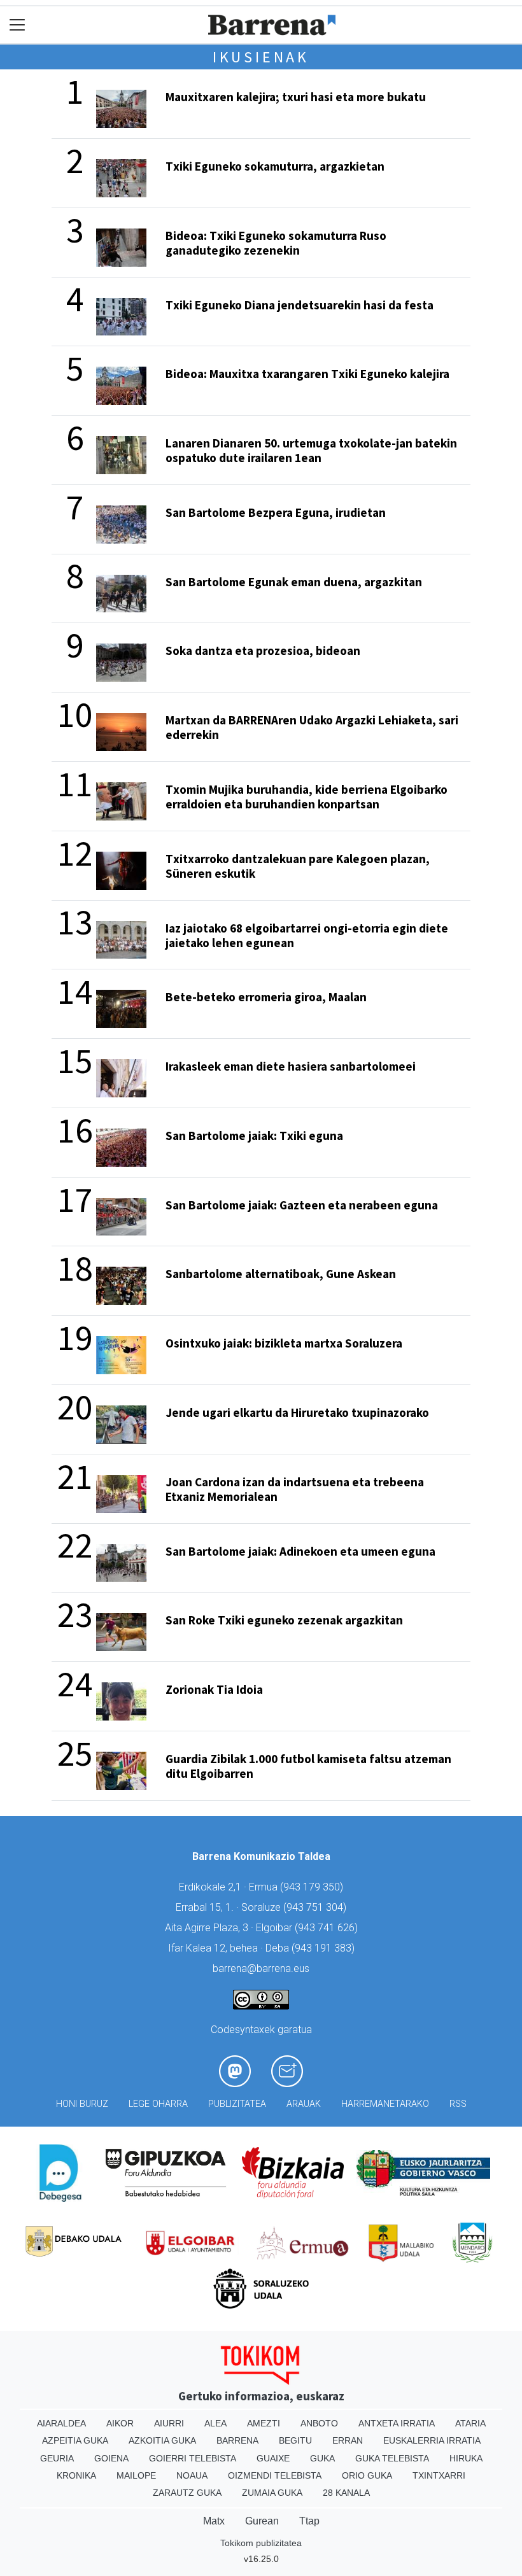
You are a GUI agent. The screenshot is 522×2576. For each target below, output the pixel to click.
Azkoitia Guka (162, 2440)
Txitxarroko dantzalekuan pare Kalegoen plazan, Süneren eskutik (298, 866)
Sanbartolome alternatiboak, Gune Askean (281, 1274)
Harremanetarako (385, 2104)
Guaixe (273, 2458)
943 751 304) (316, 1907)
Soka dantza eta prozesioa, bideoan (263, 651)
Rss (458, 2104)
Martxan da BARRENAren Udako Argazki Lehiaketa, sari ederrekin (312, 727)
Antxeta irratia (397, 2423)
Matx (214, 2521)
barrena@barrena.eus (261, 1968)
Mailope (136, 2475)
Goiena (111, 2458)
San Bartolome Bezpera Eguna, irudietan (276, 512)
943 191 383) (325, 1948)
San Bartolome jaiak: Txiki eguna (254, 1136)
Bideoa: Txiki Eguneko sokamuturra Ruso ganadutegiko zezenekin (276, 243)
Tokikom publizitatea (261, 2543)
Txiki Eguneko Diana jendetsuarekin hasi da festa (300, 305)
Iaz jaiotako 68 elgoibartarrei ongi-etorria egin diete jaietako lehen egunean (307, 935)
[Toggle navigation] (18, 25)
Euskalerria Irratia (432, 2440)
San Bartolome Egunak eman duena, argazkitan (294, 582)
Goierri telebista (193, 2458)
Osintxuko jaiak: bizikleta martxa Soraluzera (284, 1343)
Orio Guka (367, 2475)
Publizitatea (237, 2104)
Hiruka (466, 2458)
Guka (322, 2458)
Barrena (237, 2440)
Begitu (295, 2440)
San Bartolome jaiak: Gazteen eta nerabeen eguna (302, 1205)
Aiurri (169, 2423)
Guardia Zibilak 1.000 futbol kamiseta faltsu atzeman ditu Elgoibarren (308, 1766)
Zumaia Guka (272, 2493)
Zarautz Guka (187, 2493)
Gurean (262, 2521)
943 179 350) (313, 1887)
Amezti (264, 2423)
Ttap (309, 2521)
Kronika (76, 2475)
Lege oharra (158, 2104)
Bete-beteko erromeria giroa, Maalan (266, 997)
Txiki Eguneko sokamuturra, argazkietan (275, 166)
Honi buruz (82, 2104)
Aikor (120, 2423)
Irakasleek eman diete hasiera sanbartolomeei (291, 1066)
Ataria (470, 2423)
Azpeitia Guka (75, 2440)
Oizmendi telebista (275, 2475)
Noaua (192, 2475)
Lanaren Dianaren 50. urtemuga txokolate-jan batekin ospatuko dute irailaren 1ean (311, 450)
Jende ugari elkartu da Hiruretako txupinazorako (297, 1412)
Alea (215, 2423)
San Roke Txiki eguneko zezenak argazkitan (284, 1620)
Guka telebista (392, 2458)
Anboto (319, 2423)
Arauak (304, 2104)
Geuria (57, 2458)
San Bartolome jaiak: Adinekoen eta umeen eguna (300, 1551)
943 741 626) (328, 1928)
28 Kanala (346, 2493)
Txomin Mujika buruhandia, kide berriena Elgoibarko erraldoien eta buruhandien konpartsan (307, 797)
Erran (348, 2440)
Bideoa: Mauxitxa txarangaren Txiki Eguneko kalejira (307, 374)
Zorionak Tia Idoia (214, 1689)
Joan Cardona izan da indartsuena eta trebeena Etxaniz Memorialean (295, 1489)
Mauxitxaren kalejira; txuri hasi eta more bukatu (296, 97)
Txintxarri (439, 2475)
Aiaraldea (61, 2423)
